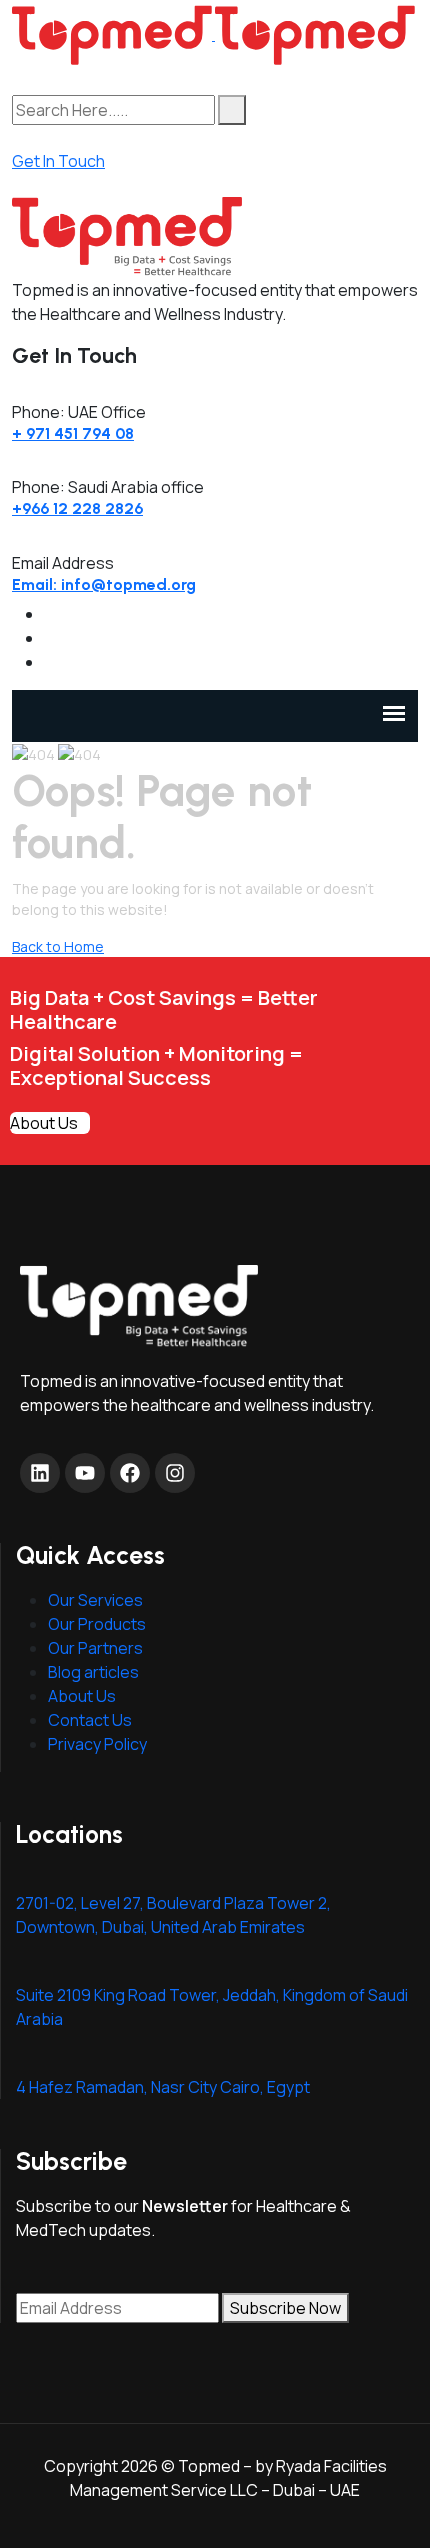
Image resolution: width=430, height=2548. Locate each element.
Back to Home (58, 946)
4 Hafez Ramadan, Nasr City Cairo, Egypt (163, 2087)
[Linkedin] (40, 1473)
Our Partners (95, 1648)
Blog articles (93, 1672)
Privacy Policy (97, 1744)
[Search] (232, 110)
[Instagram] (175, 1473)
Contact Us (90, 1720)
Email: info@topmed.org (104, 584)
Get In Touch (58, 161)
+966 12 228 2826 (77, 508)
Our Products (97, 1624)
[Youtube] (85, 1473)
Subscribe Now (285, 2308)
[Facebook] (130, 1473)
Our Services (95, 1600)
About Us (44, 1123)
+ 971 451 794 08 (73, 433)
